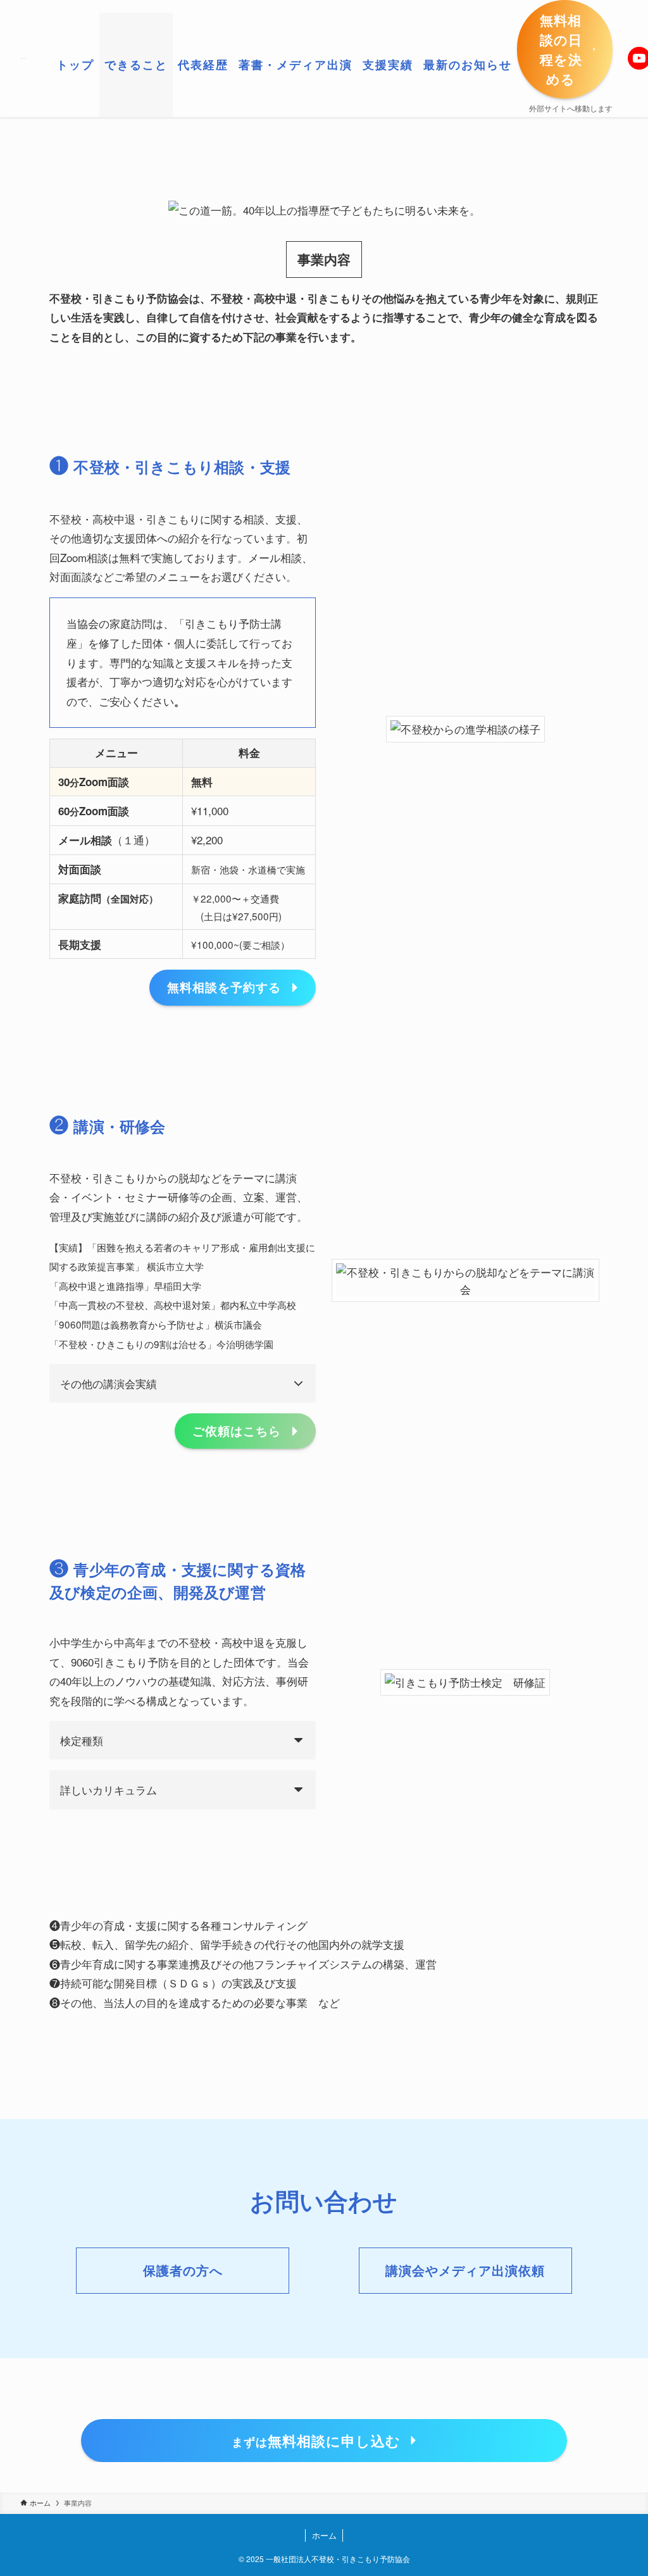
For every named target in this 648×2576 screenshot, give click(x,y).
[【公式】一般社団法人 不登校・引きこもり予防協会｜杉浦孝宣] (23, 58)
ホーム (324, 2535)
